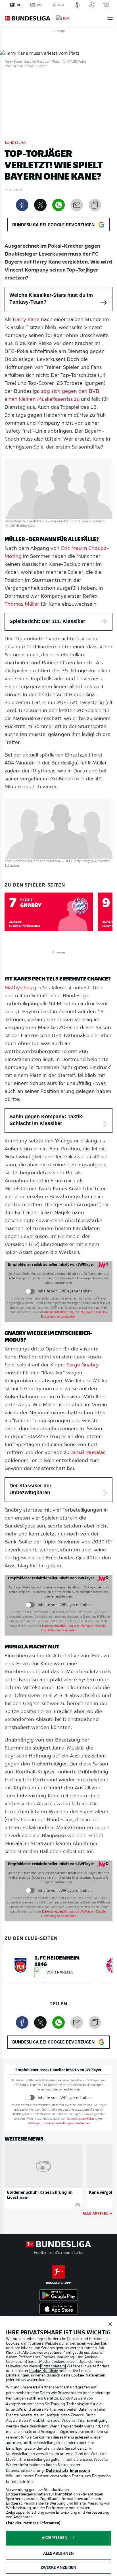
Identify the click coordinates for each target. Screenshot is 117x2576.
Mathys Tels (18, 988)
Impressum (80, 2471)
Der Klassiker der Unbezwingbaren (30, 1489)
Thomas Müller (22, 605)
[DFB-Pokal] (77, 5)
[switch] (30, 1291)
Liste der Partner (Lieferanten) (33, 2523)
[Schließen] (110, 2324)
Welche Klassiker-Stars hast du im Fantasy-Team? (51, 299)
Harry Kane (26, 320)
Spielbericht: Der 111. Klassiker (47, 621)
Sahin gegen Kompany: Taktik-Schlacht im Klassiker (47, 1120)
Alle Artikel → (98, 2213)
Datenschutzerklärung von (68, 1312)
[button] (110, 18)
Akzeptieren (55, 2538)
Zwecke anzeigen (59, 2568)
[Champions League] (92, 5)
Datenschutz (57, 2471)
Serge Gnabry (83, 1365)
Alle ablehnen (59, 2554)
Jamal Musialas (88, 1453)
